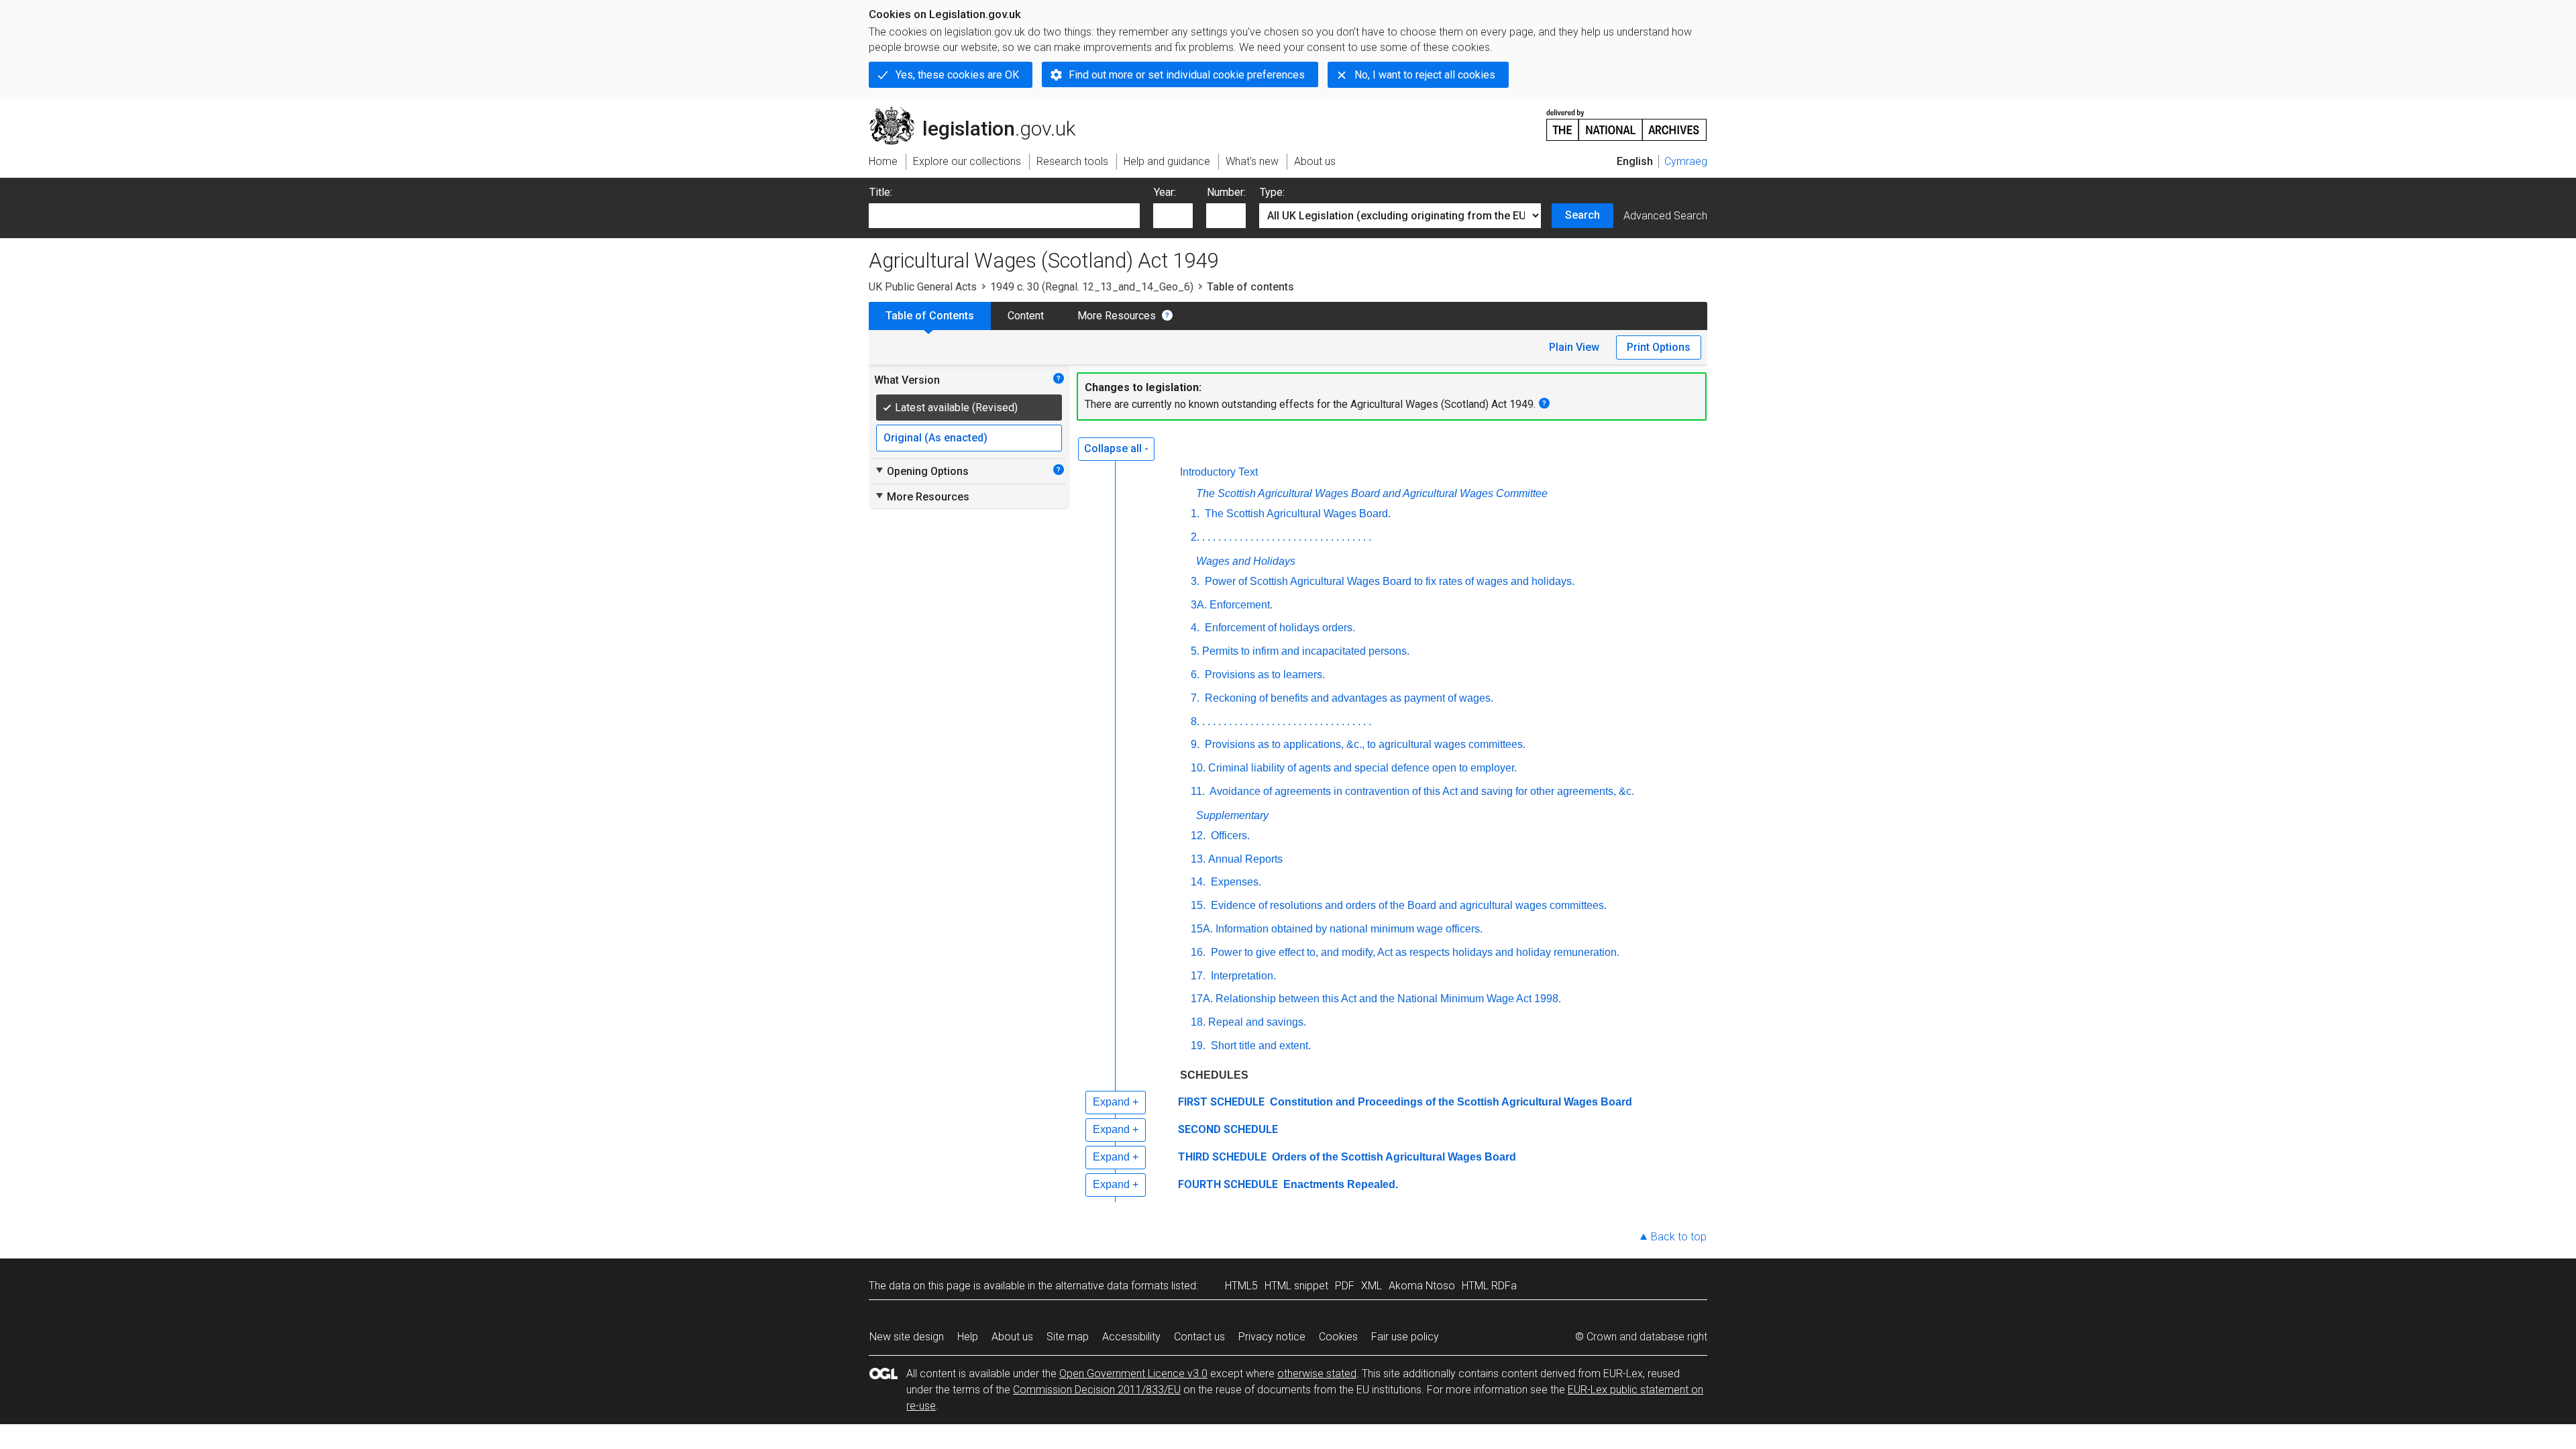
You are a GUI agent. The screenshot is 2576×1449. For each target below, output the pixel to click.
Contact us (1199, 1337)
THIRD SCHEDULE (1222, 1157)
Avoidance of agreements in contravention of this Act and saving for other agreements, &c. (1421, 791)
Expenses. (1235, 882)
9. (1195, 744)
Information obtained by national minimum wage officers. (1349, 929)
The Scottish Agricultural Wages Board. (1296, 514)
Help (968, 1337)
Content (1026, 316)
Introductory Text (1219, 472)
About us (1012, 1337)
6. (1195, 675)
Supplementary (1232, 815)
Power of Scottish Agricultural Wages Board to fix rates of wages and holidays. (1388, 581)
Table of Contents (930, 316)
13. (1198, 859)
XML (1372, 1286)
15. (1198, 905)
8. (1195, 721)
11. (1198, 791)
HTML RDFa (1489, 1286)
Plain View (1574, 347)
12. (1198, 836)
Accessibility (1131, 1337)
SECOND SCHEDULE (1228, 1129)
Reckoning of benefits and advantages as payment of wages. (1348, 698)
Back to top (1679, 1237)
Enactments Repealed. (1339, 1184)
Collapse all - (1116, 448)
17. (1198, 976)
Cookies (1338, 1337)
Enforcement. (1241, 605)
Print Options (1659, 347)
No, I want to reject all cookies (1425, 75)
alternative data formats (1112, 1286)
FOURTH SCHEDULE (1228, 1184)
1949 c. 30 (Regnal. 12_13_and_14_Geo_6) (1092, 287)
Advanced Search (1665, 216)
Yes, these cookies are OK (957, 75)
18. (1198, 1022)
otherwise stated (1317, 1374)
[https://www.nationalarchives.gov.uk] (1627, 120)
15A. (1202, 929)
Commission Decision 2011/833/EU (1097, 1390)
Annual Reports (1245, 859)
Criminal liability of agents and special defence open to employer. (1362, 768)
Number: (1226, 192)
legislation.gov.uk (980, 112)
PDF (1345, 1286)
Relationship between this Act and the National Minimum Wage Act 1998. (1388, 999)
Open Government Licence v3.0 (1133, 1374)
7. (1195, 698)
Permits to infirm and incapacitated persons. (1306, 651)
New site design (907, 1337)
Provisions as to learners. (1264, 675)
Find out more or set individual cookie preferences (1187, 75)
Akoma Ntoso (1422, 1286)
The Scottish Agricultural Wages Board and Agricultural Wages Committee (1372, 493)
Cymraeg (1686, 161)
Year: (1165, 192)
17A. (1202, 999)
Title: (881, 192)
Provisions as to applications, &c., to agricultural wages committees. (1364, 744)
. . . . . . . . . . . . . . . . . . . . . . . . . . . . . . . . (1287, 537)
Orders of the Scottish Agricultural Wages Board (1393, 1157)
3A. (1199, 605)
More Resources (1117, 316)
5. (1195, 651)
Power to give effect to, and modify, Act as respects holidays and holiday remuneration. (1414, 952)
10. (1198, 768)
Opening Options (921, 471)
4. (1195, 628)
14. (1198, 882)
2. (1195, 537)
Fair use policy (1405, 1337)
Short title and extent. (1259, 1045)
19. (1198, 1045)
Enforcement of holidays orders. (1279, 628)
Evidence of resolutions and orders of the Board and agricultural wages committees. (1407, 905)
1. (1195, 514)
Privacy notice (1272, 1337)
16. (1198, 952)
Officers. (1229, 836)
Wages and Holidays (1246, 561)
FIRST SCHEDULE (1221, 1102)
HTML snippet (1296, 1286)
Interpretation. (1242, 976)
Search (1582, 215)
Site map (1068, 1337)
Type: (1272, 192)
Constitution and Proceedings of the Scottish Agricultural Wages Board (1450, 1102)
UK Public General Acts (923, 287)
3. (1195, 581)
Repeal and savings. (1257, 1022)
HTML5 (1241, 1286)
